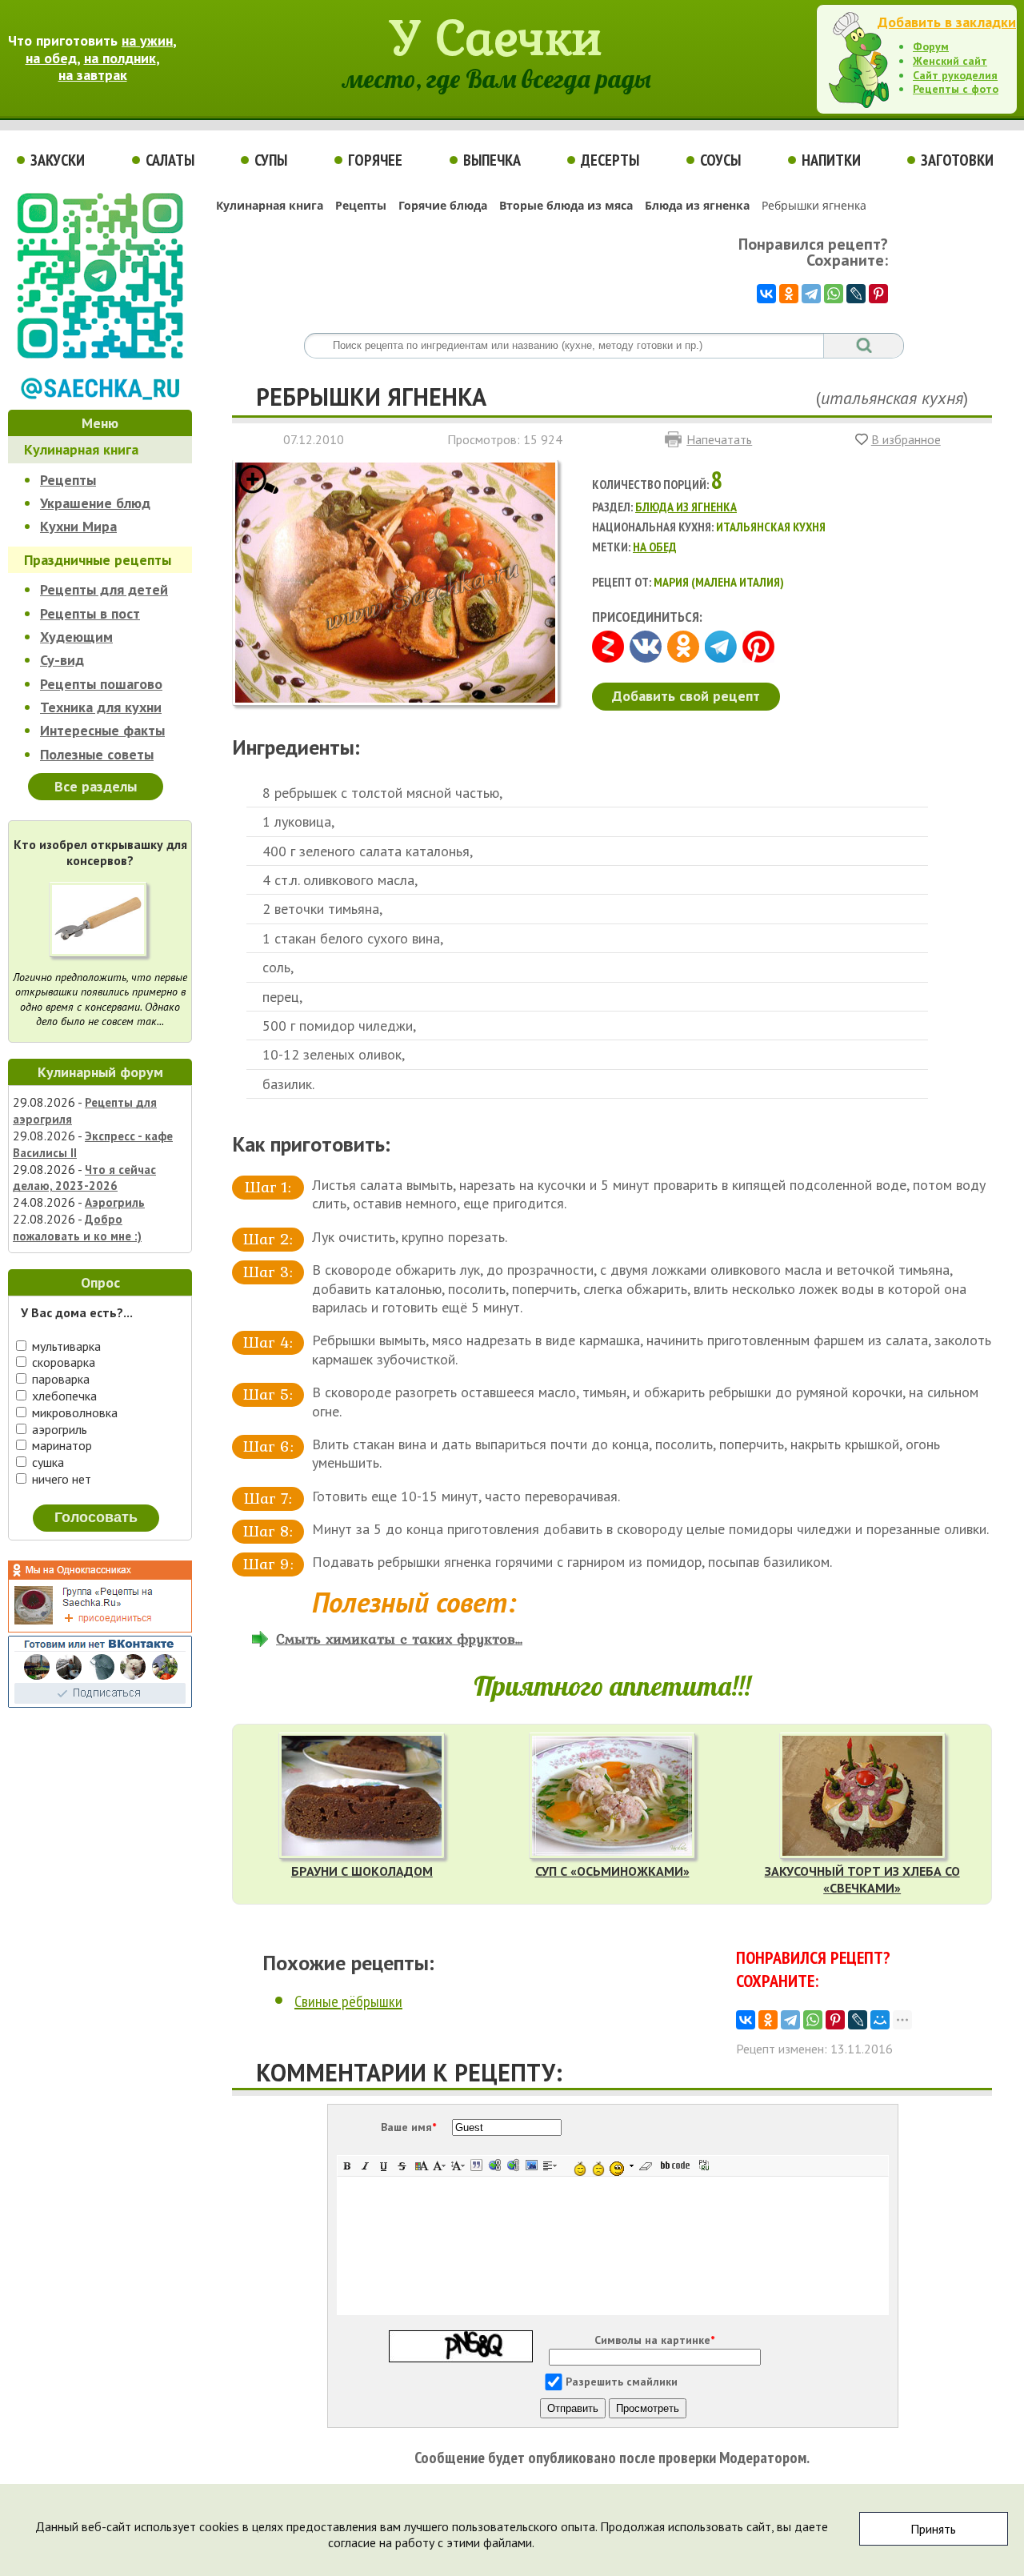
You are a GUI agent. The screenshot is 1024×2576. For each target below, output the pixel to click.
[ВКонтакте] (766, 294)
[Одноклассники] (789, 294)
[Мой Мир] (880, 2020)
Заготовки (957, 160)
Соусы (720, 160)
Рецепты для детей (104, 589)
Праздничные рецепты (98, 560)
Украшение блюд (95, 503)
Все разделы (96, 786)
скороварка (62, 1362)
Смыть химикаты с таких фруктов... (399, 1639)
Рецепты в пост (90, 613)
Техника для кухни (101, 707)
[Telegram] (811, 294)
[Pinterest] (878, 294)
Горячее (375, 160)
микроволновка (73, 1412)
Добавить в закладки (947, 22)
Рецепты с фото (956, 89)
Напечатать (719, 439)
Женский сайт (950, 61)
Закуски (58, 160)
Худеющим (76, 637)
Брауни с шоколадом (362, 1871)
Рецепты (68, 480)
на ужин (147, 40)
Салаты (170, 160)
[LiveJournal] (856, 294)
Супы (271, 160)
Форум (931, 46)
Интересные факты (102, 730)
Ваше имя (408, 2127)
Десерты (610, 160)
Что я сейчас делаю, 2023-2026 (84, 1178)
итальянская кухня (892, 398)
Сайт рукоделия (955, 75)
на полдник (120, 58)
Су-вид (62, 660)
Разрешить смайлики (622, 2382)
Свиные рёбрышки (348, 2001)
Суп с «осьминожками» (612, 1871)
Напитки (831, 160)
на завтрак (93, 75)
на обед (51, 58)
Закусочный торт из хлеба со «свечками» (862, 1879)
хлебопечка (63, 1396)
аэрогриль (58, 1429)
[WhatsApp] (834, 294)
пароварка (59, 1379)
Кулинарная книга (81, 449)
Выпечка (492, 160)
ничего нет (60, 1479)
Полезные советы (97, 754)
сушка (46, 1462)
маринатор (60, 1445)
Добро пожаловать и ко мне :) (77, 1228)
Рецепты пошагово (101, 684)
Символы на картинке (654, 2340)
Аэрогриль (115, 1202)
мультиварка (65, 1346)
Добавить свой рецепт (686, 696)
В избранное (906, 439)
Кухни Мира (78, 526)
